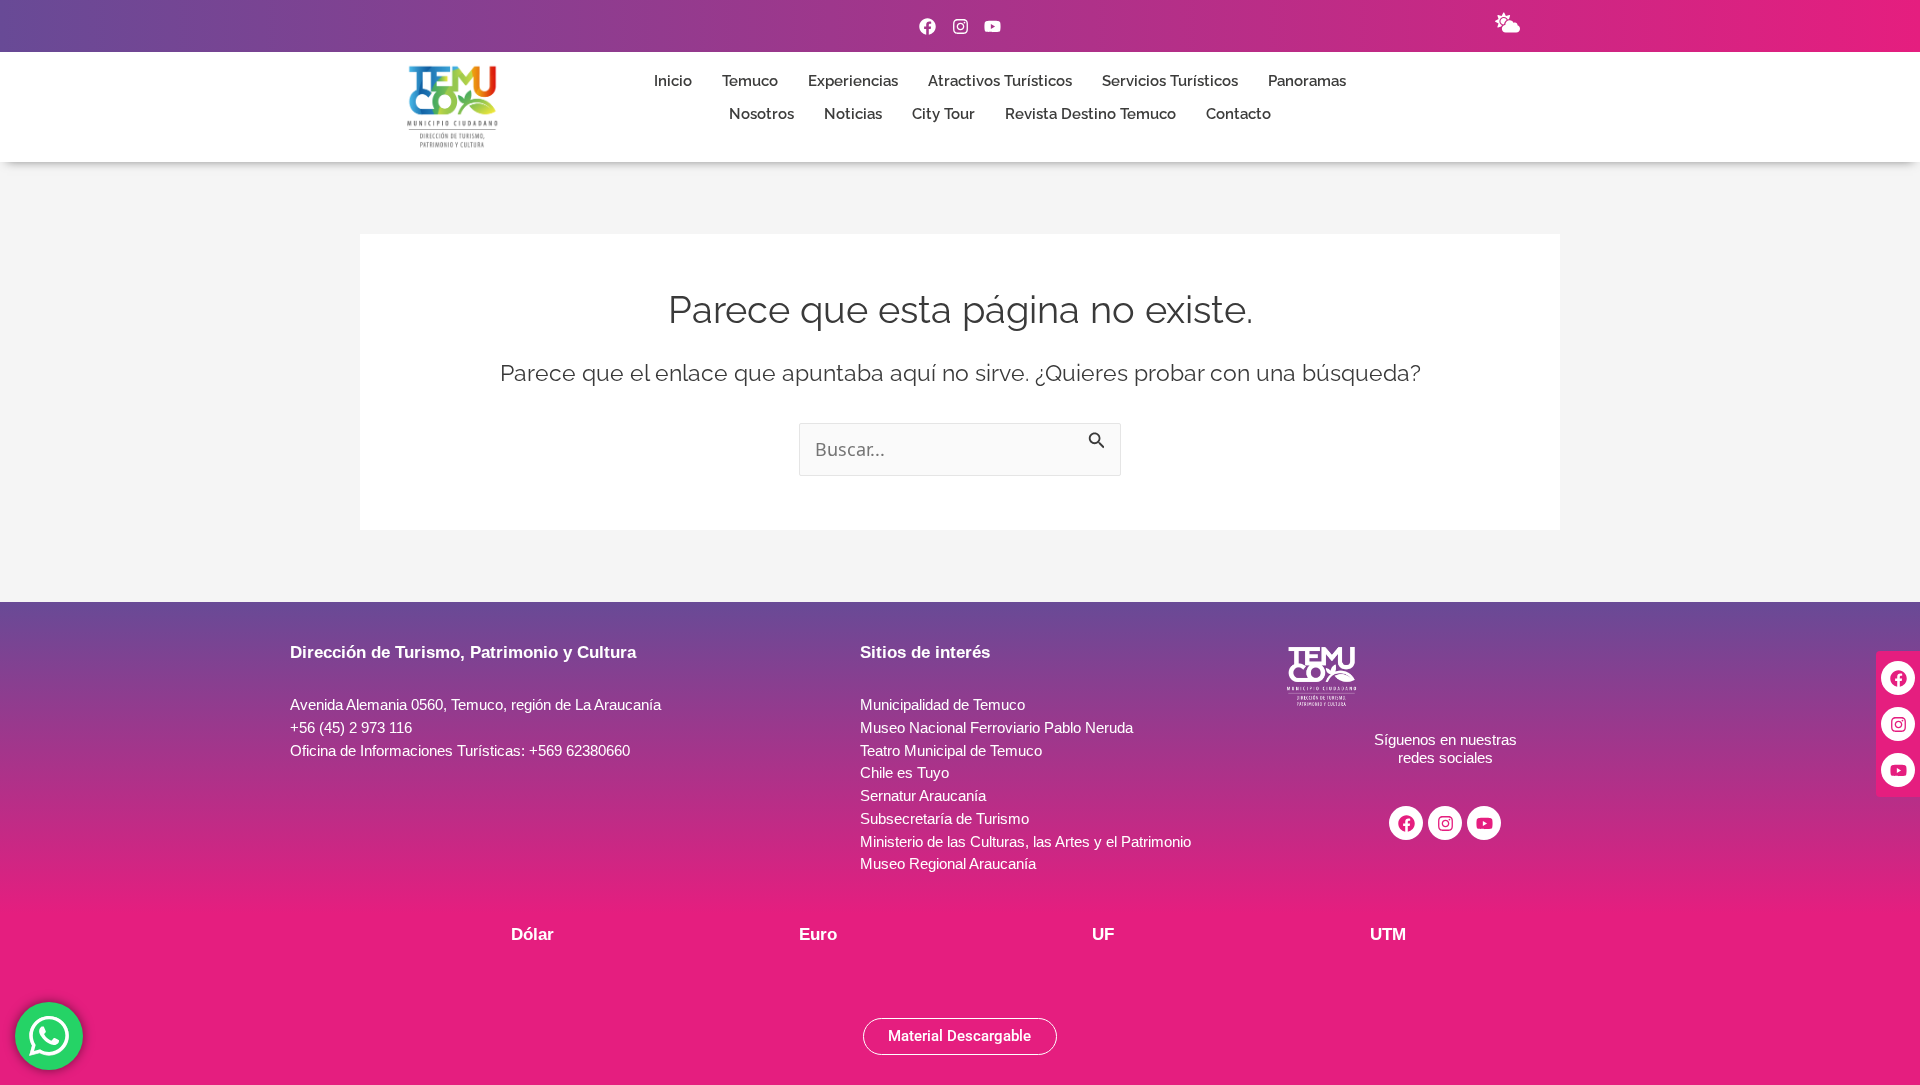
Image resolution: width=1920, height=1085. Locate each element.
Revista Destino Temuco (1090, 114)
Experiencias (853, 81)
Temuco (750, 81)
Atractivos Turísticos (1000, 81)
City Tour (943, 114)
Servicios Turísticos (1170, 81)
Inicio (673, 81)
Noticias (853, 114)
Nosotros (761, 114)
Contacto (1238, 114)
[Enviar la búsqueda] (1097, 436)
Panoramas (1307, 81)
